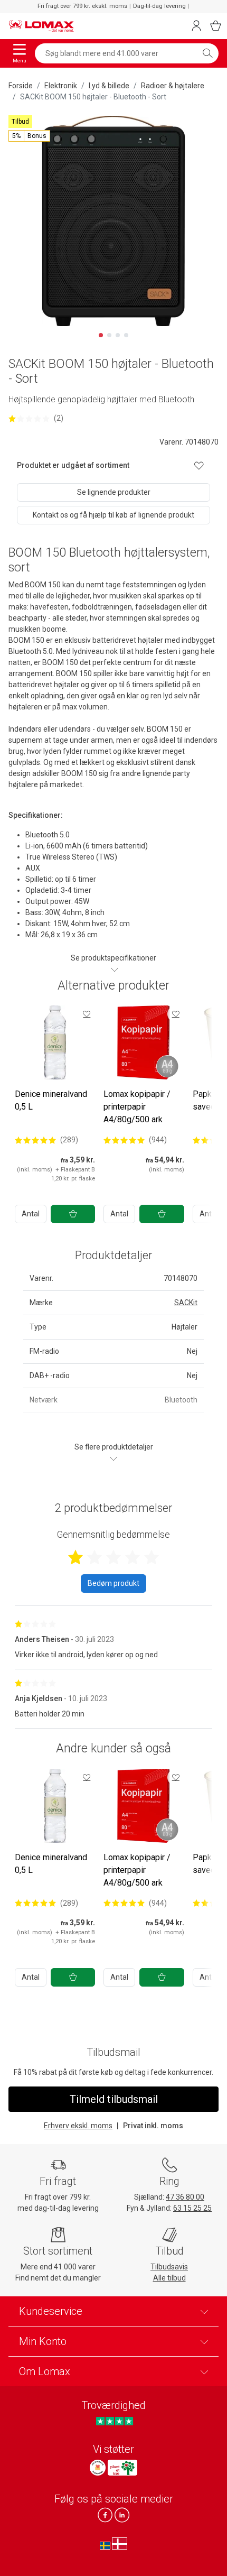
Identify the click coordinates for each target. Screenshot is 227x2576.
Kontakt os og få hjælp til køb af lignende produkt (113, 515)
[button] (29, 136)
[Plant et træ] (122, 2468)
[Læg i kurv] (73, 1214)
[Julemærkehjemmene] (98, 2468)
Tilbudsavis (169, 2267)
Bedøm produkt (113, 1583)
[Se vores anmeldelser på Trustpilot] (114, 2421)
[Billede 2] (109, 335)
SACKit (186, 1303)
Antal (31, 1214)
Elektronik (61, 86)
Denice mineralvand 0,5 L (51, 1100)
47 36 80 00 (185, 2197)
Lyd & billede (109, 86)
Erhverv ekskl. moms (78, 2126)
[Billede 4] (126, 335)
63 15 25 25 (192, 2208)
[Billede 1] (101, 335)
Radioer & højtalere (173, 86)
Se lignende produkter (114, 492)
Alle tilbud (169, 2278)
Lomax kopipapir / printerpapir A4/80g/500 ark (137, 1107)
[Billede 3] (118, 335)
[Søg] (207, 53)
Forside (21, 86)
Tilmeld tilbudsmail (114, 2099)
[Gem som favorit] (87, 1014)
